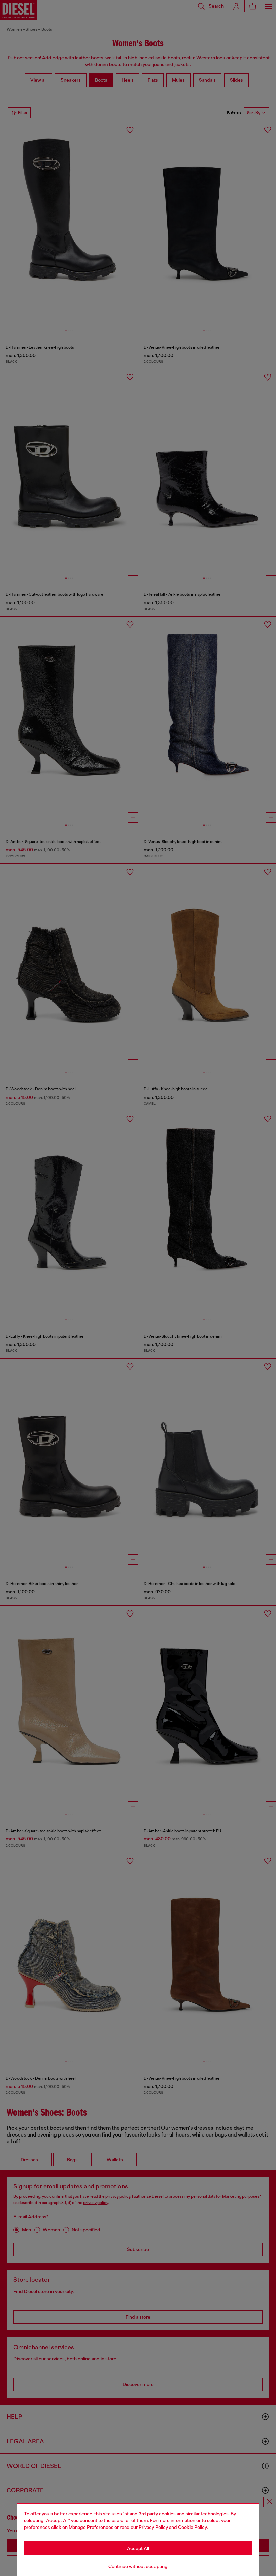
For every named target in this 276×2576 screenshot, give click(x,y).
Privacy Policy (153, 2527)
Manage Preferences (91, 2527)
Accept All (138, 2548)
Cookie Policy (193, 2527)
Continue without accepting (138, 2566)
